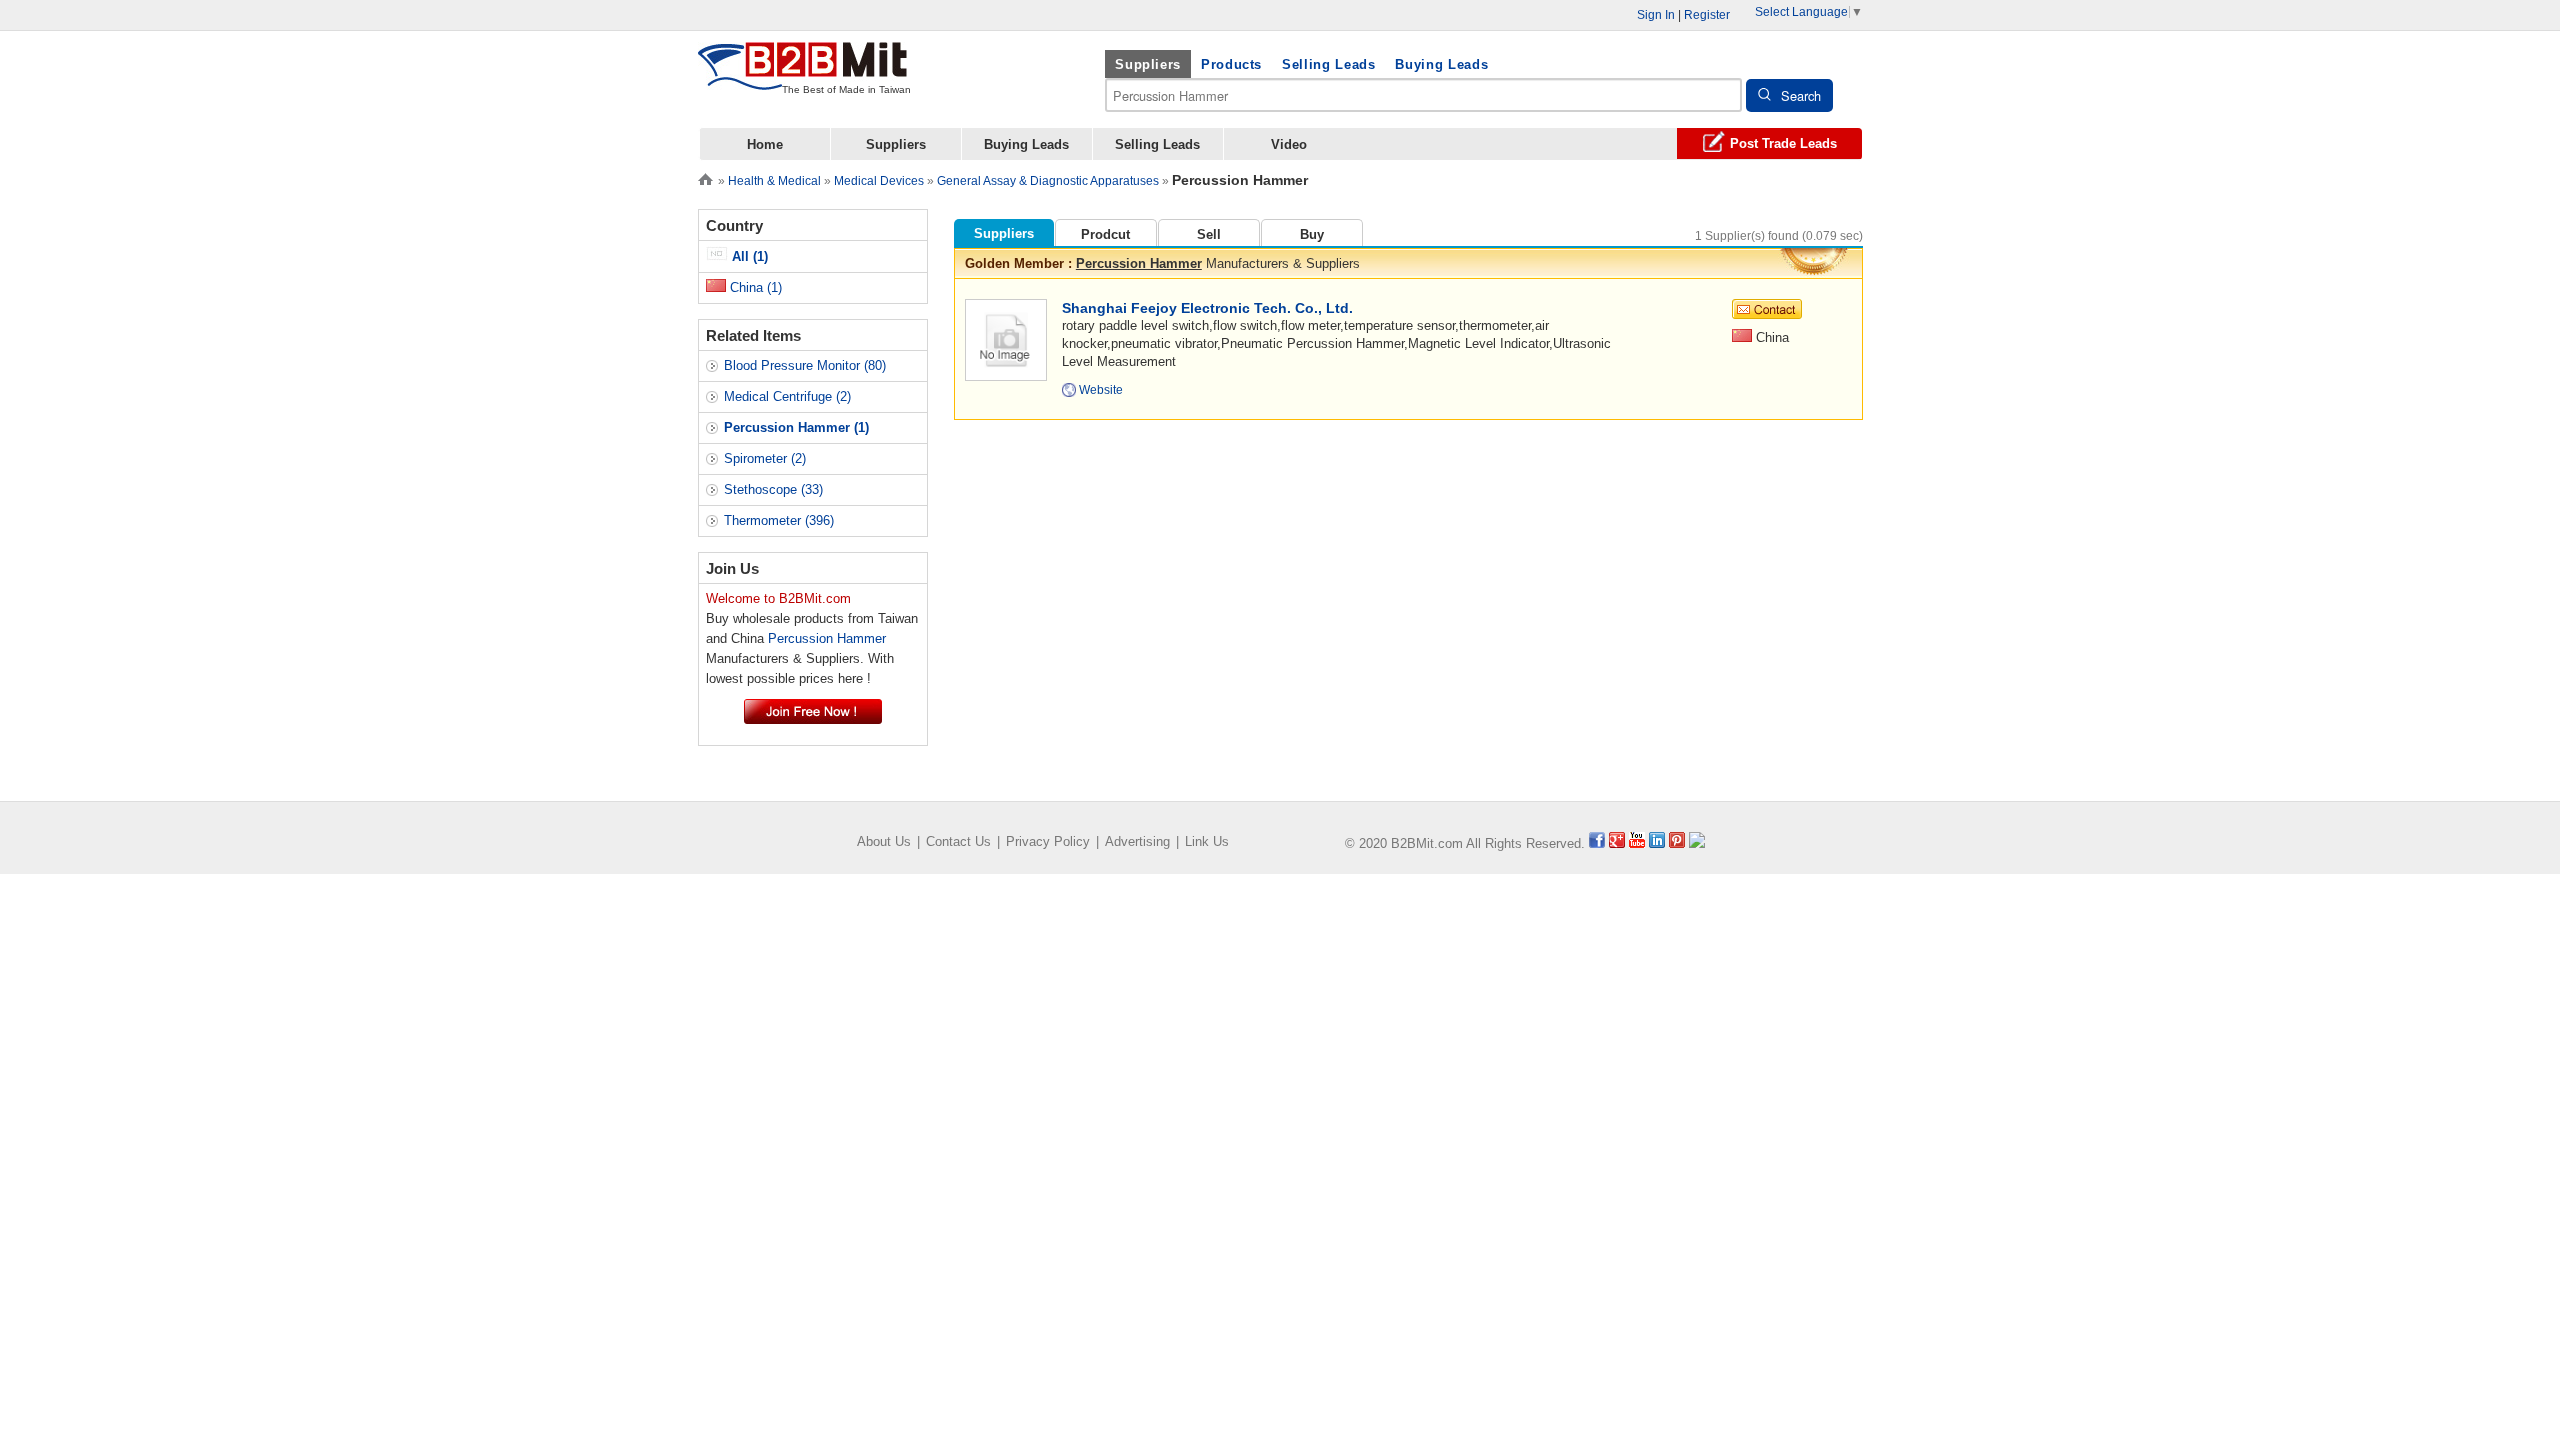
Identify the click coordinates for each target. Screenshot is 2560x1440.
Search (1801, 95)
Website (1101, 390)
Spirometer (765, 458)
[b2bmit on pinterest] (1677, 843)
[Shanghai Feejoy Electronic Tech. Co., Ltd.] (1005, 338)
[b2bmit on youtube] (1637, 843)
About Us (884, 841)
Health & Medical (774, 181)
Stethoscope (773, 489)
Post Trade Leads (1783, 143)
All (748, 256)
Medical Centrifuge (787, 396)
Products (1231, 64)
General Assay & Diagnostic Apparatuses (1048, 181)
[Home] (705, 177)
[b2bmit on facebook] (1597, 843)
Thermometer (779, 520)
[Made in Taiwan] (803, 78)
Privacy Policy (1048, 841)
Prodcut (1105, 234)
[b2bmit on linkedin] (1657, 843)
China (754, 287)
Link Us (1207, 841)
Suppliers (1148, 64)
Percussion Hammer (1139, 263)
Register (1707, 15)
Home (765, 144)
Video (1289, 144)
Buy (1312, 234)
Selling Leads (1328, 64)
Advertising (1137, 841)
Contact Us (958, 841)
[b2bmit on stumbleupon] (1697, 843)
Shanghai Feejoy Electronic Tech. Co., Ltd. (1207, 308)
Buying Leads (1441, 64)
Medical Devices (879, 181)
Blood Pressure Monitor (805, 365)
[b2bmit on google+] (1617, 843)
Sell (1209, 234)
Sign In (1656, 15)
